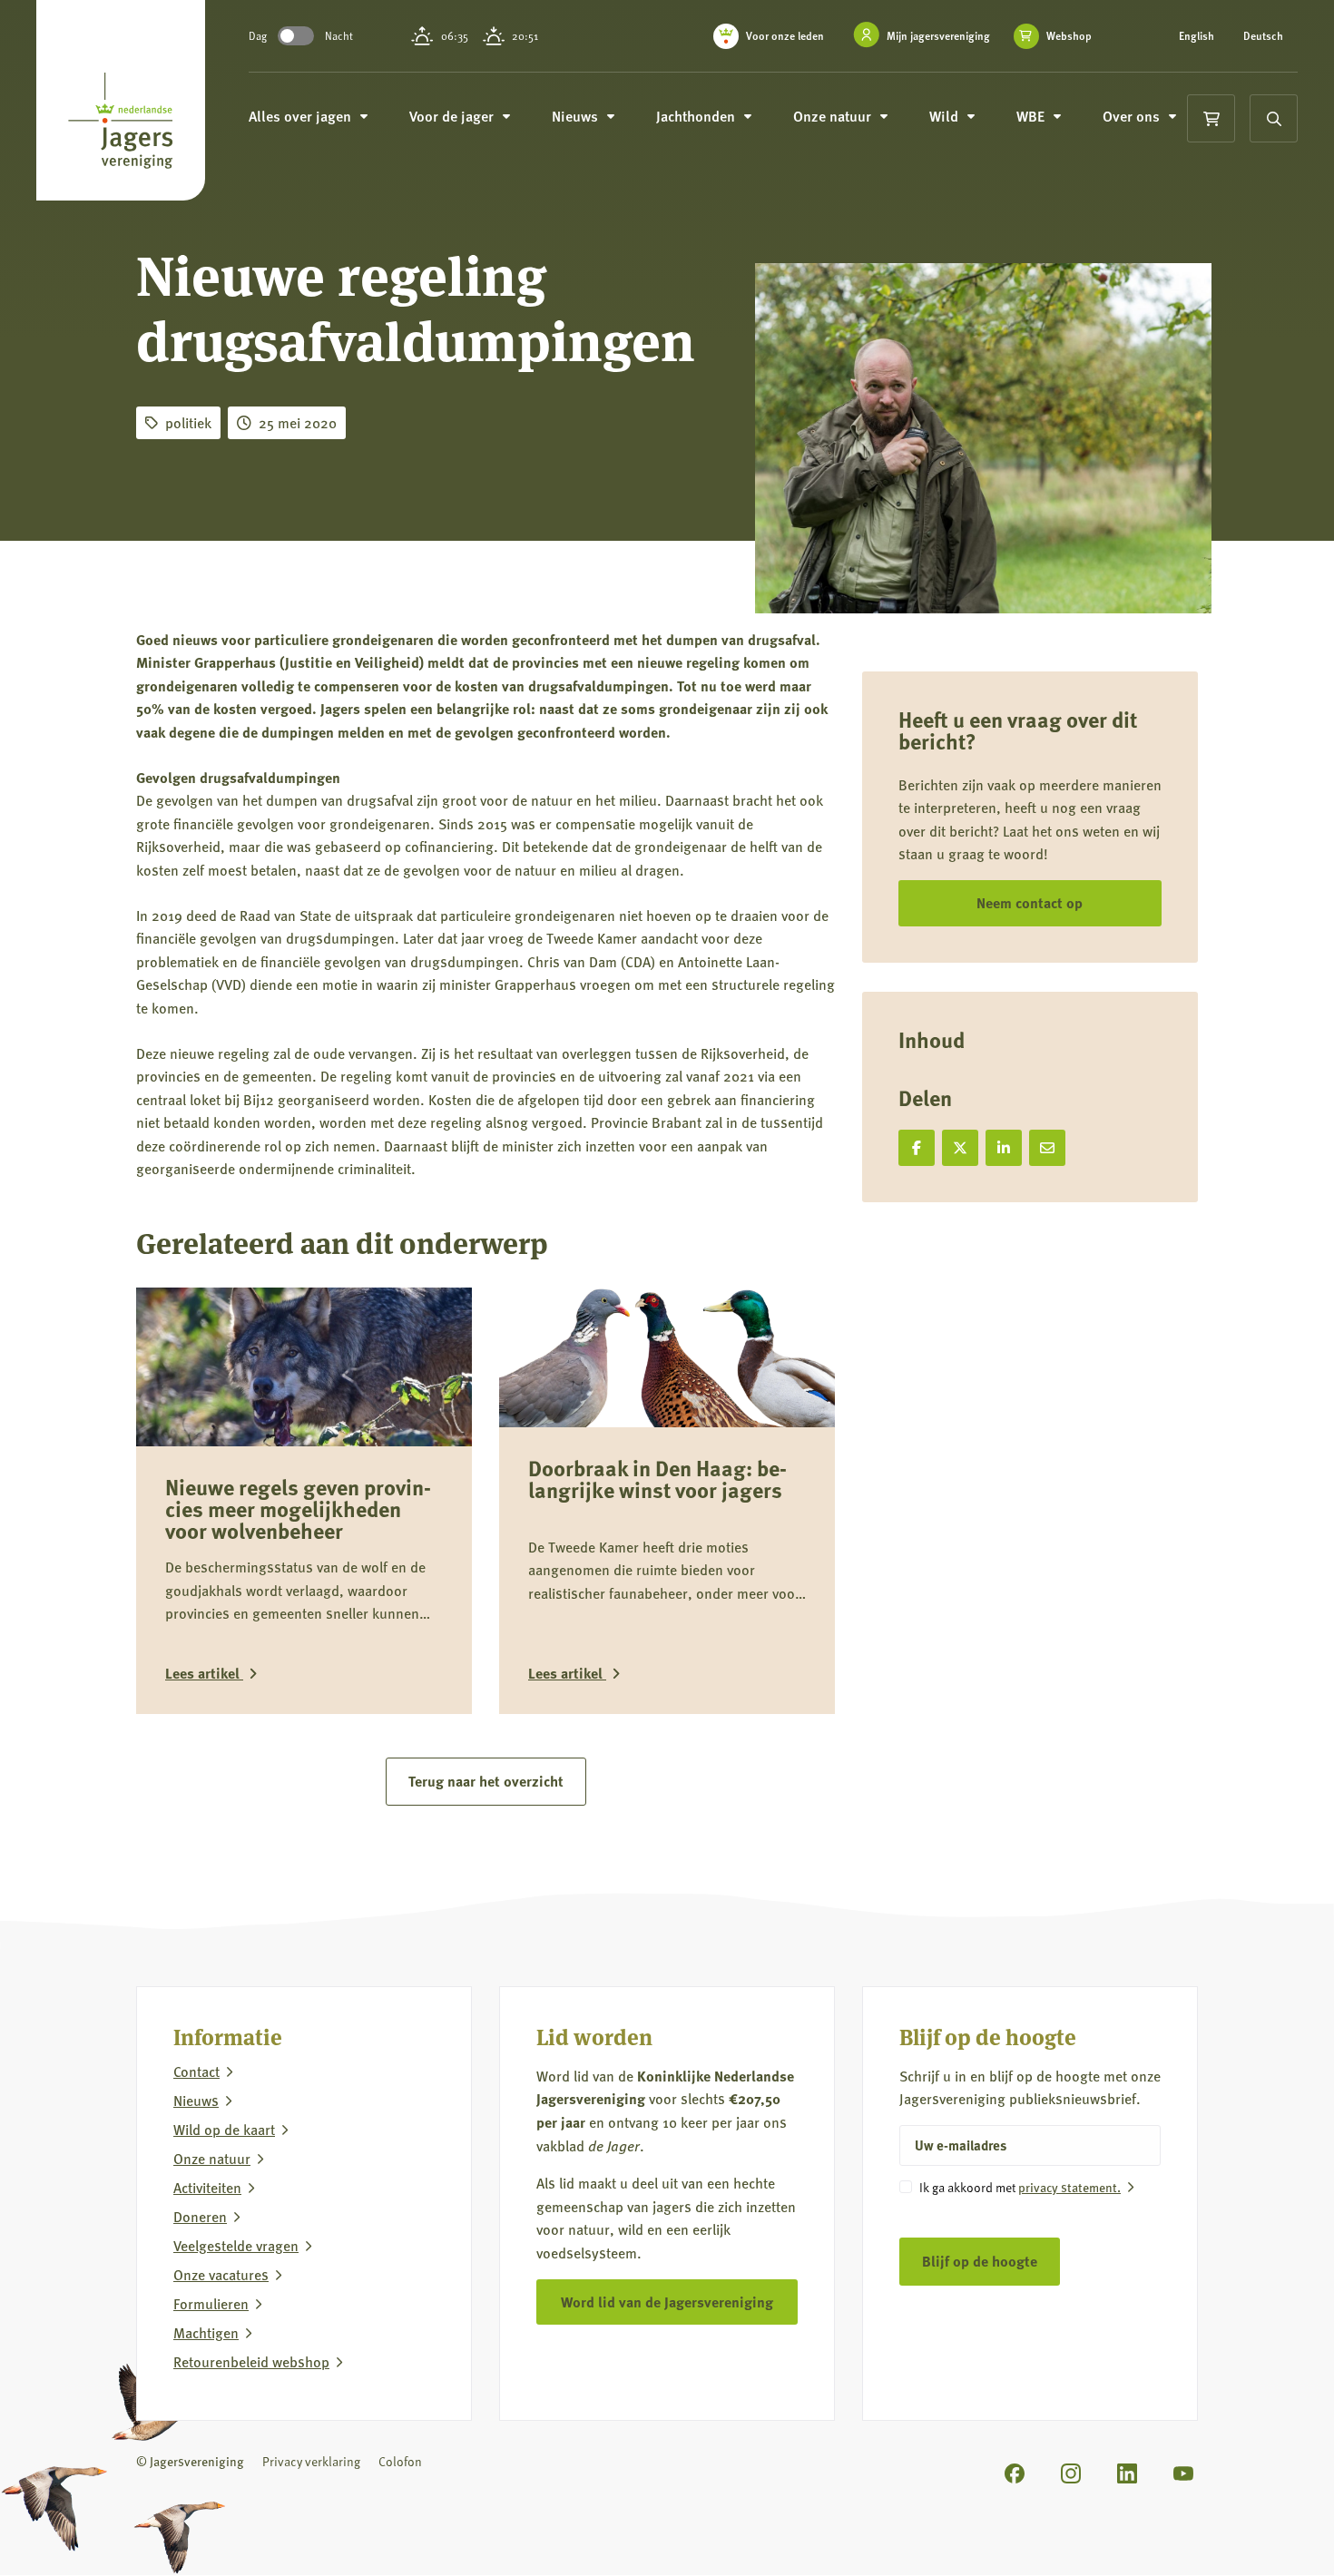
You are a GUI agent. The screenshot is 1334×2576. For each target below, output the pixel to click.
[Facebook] (1015, 2473)
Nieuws (196, 2101)
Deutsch (1263, 36)
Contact (196, 2072)
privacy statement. (1069, 2187)
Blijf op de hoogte (980, 2261)
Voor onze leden (785, 36)
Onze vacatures (221, 2275)
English (1197, 36)
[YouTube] (1183, 2473)
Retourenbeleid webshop (251, 2362)
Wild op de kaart (224, 2130)
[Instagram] (1071, 2473)
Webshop (1069, 36)
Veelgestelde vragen (236, 2246)
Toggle (296, 36)
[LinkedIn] (1127, 2473)
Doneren (200, 2217)
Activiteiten (207, 2188)
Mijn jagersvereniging (938, 36)
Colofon (400, 2461)
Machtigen (206, 2333)
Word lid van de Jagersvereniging (667, 2302)
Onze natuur (212, 2159)
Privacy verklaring (311, 2461)
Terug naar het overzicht (486, 1781)
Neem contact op (1030, 902)
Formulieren (211, 2304)
